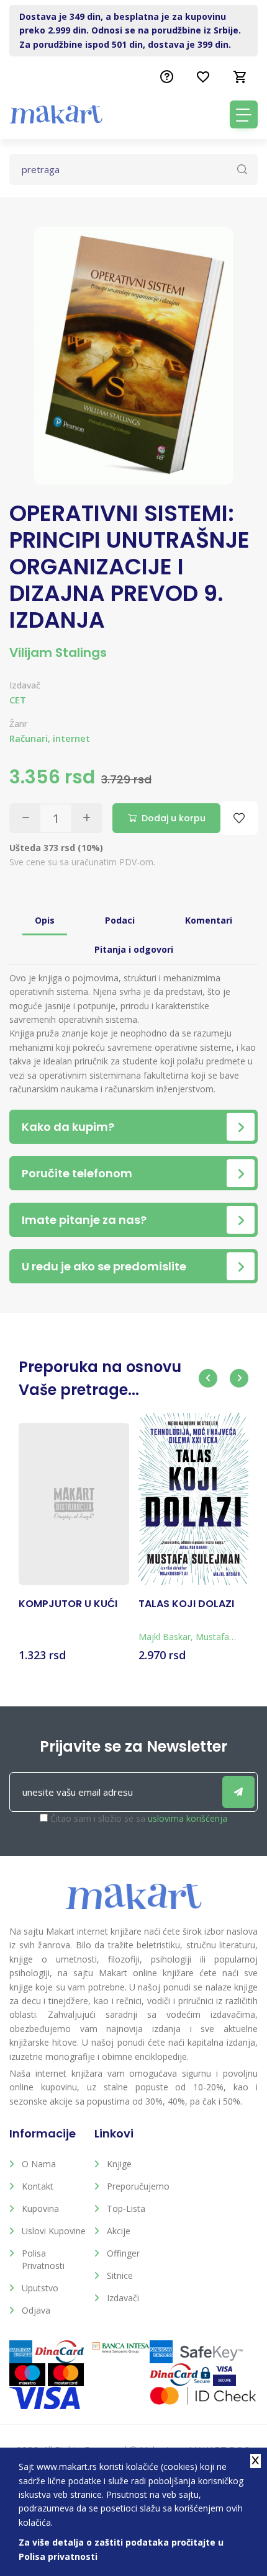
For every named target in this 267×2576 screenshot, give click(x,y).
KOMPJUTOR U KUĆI (68, 1604)
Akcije (119, 2231)
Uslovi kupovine (54, 2231)
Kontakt (38, 2186)
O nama (39, 2164)
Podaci (120, 920)
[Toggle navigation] (244, 114)
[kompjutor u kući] (74, 1504)
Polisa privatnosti (43, 2259)
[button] (208, 1378)
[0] (240, 77)
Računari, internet (50, 738)
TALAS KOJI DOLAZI (186, 1604)
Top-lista (126, 2208)
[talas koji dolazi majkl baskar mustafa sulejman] (194, 1499)
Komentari (209, 920)
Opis (45, 920)
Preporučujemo (138, 2186)
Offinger (123, 2253)
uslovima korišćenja (188, 1818)
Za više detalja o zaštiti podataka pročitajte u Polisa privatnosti (121, 2549)
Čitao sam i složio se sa (139, 1818)
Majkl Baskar (165, 1637)
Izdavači (123, 2298)
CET (18, 700)
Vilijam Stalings (58, 653)
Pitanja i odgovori (134, 949)
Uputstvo (40, 2288)
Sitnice (120, 2275)
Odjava (36, 2310)
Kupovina (40, 2208)
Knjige (119, 2164)
